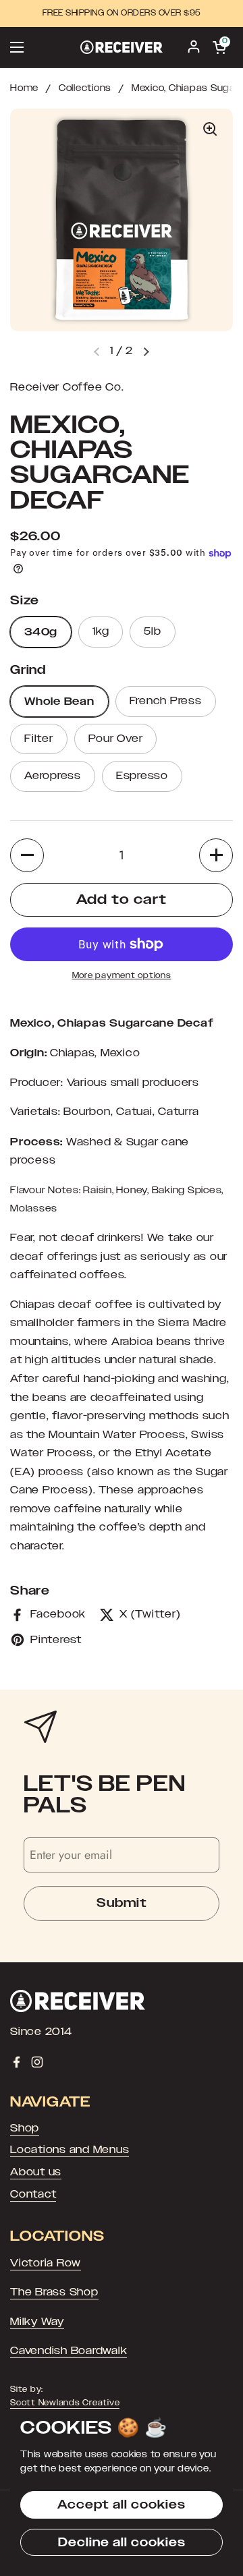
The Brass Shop (54, 2292)
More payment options (122, 975)
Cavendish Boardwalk (69, 2351)
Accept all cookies (122, 2505)
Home (24, 88)
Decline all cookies (122, 2542)
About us (36, 2172)
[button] (146, 351)
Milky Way (37, 2322)
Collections (85, 88)
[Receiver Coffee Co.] (122, 47)
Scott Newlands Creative (65, 2403)
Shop (25, 2128)
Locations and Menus (70, 2150)
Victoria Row (46, 2263)
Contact (33, 2194)
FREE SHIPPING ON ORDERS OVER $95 (122, 13)
